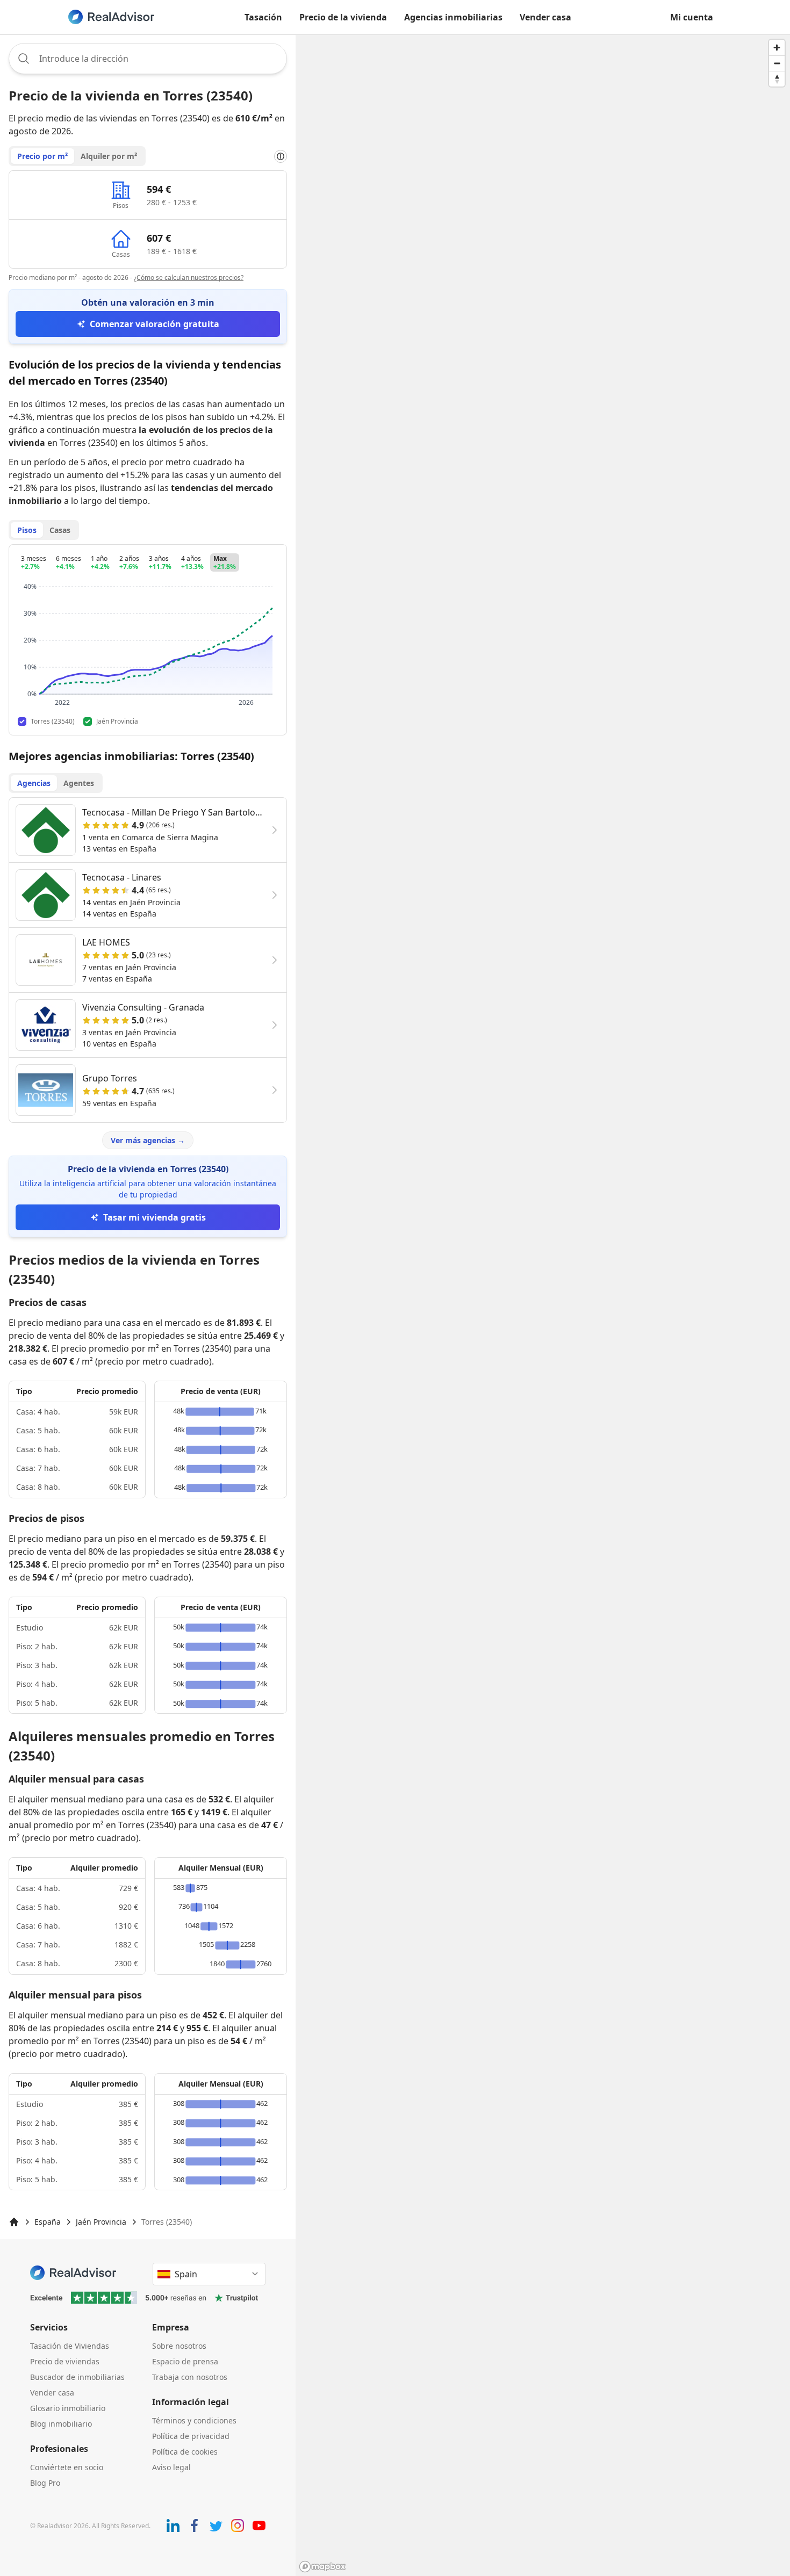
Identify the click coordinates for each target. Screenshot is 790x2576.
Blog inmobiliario (61, 2424)
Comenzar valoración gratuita (155, 324)
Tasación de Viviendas (70, 2346)
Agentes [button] (79, 783)
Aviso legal (171, 2467)
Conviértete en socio (67, 2467)
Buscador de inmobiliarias (77, 2377)
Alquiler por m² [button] (109, 156)
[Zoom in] (777, 48)
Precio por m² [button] (42, 156)
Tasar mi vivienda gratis (155, 1217)
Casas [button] (60, 530)
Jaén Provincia (101, 2222)
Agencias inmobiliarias (453, 17)
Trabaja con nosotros (190, 2377)
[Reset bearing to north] (777, 79)
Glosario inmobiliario (68, 2408)
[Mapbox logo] (322, 2567)
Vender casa (545, 17)
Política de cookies (185, 2452)
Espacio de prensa (185, 2361)
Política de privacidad (191, 2436)
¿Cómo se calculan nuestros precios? (189, 277)
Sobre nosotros (179, 2346)
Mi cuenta (692, 17)
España (48, 2222)
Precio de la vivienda (343, 17)
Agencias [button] (34, 783)
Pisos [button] (27, 530)
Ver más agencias (148, 1140)
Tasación (263, 17)
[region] (543, 1305)
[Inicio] (14, 2222)
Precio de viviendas (65, 2361)
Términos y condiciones (194, 2420)
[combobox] (148, 59)
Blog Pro (45, 2483)
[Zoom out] (777, 63)
